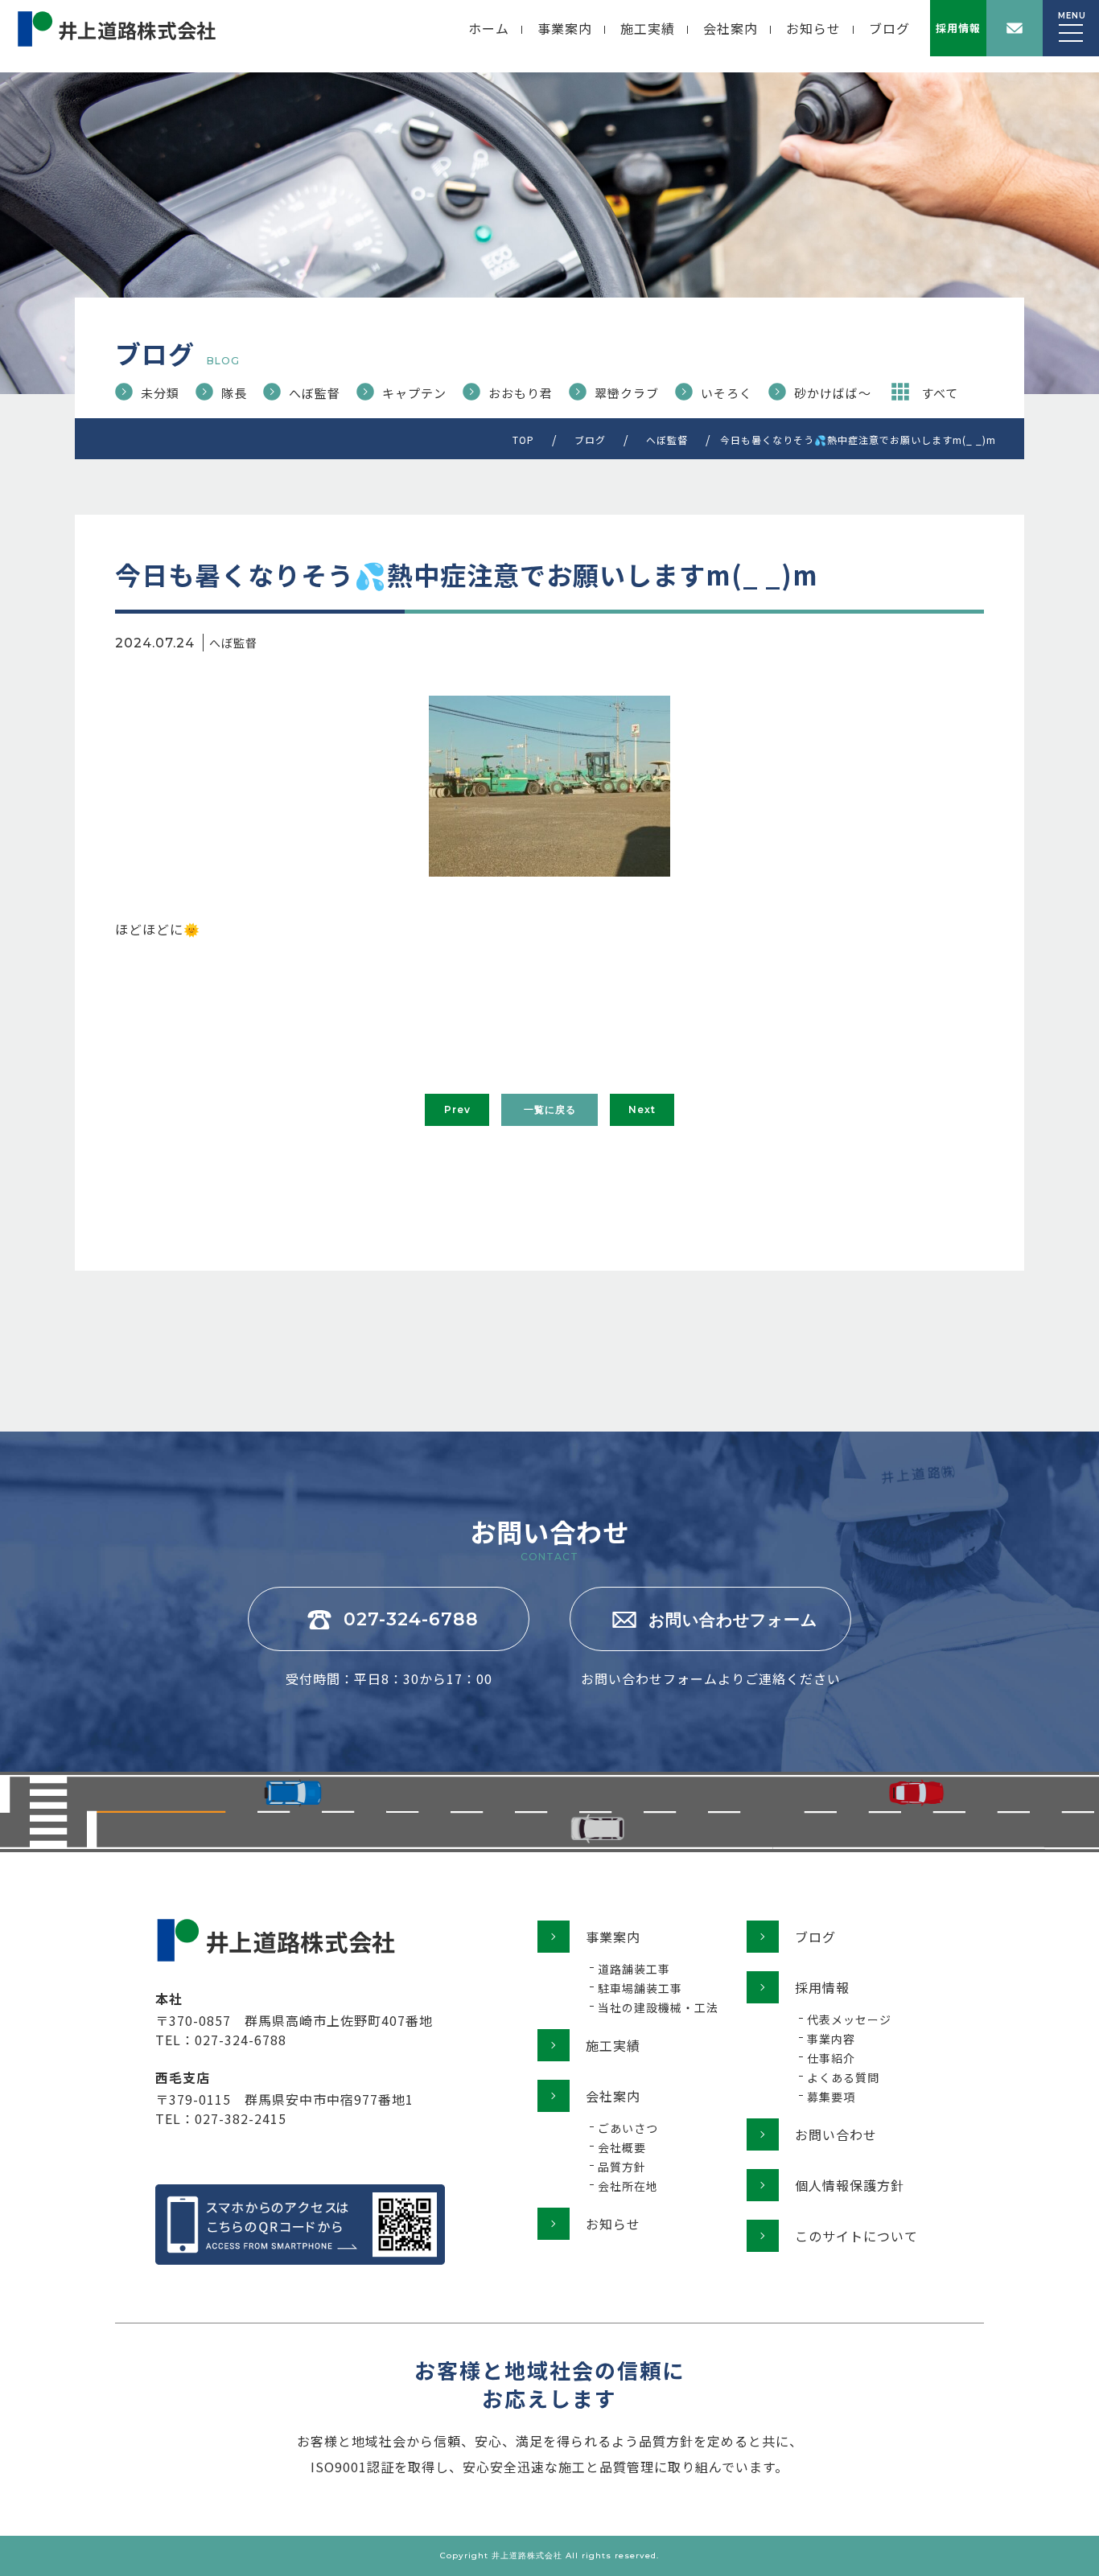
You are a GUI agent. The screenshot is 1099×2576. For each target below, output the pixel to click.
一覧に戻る (550, 1109)
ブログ (889, 28)
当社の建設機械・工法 (658, 2007)
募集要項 (831, 2097)
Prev (457, 1109)
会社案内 (731, 28)
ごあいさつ (628, 2128)
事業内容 (831, 2039)
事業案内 (565, 28)
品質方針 (622, 2167)
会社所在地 (628, 2186)
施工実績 (648, 28)
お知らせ (813, 28)
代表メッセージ (849, 2019)
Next (642, 1109)
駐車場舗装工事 (640, 1988)
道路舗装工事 (634, 1969)
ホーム (489, 28)
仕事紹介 (831, 2058)
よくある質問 (843, 2077)
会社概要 (622, 2147)
